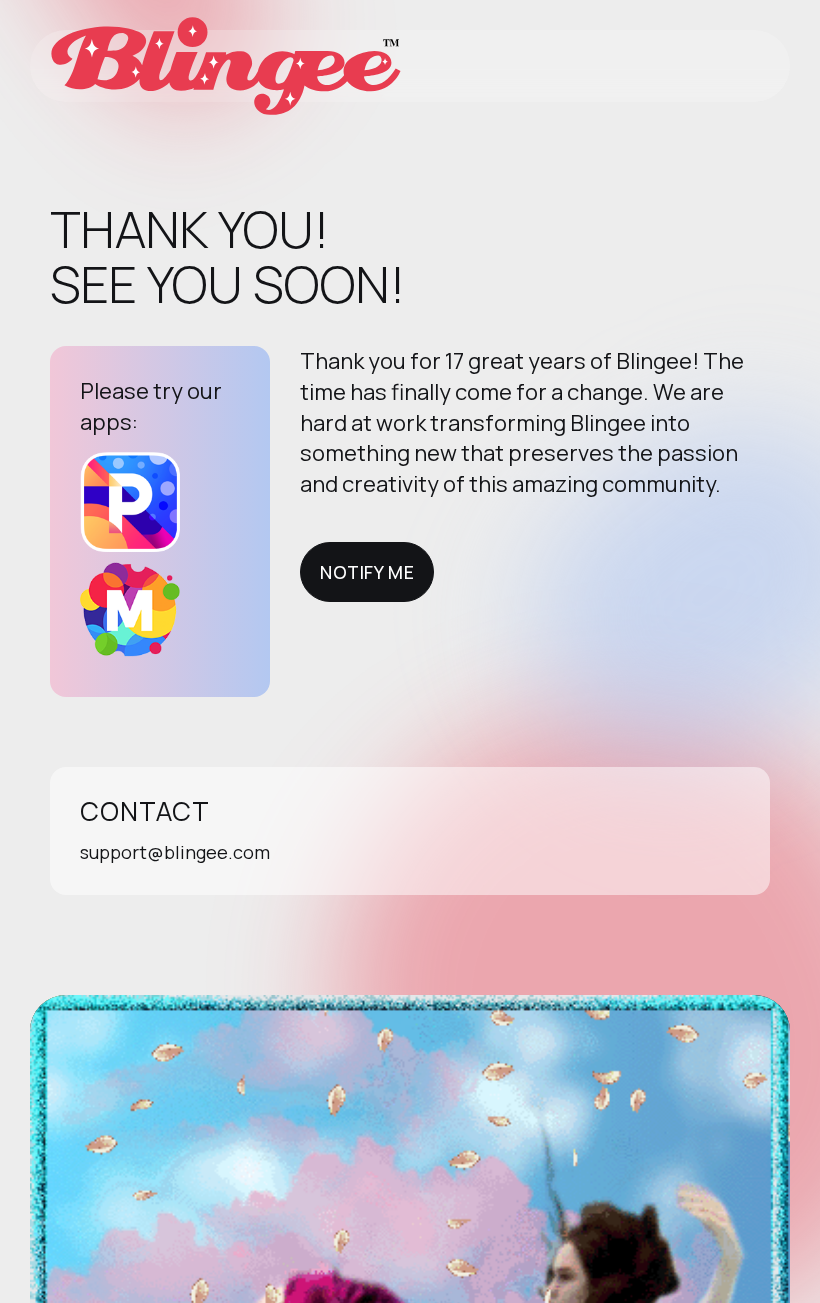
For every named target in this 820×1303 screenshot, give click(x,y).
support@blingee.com (175, 852)
